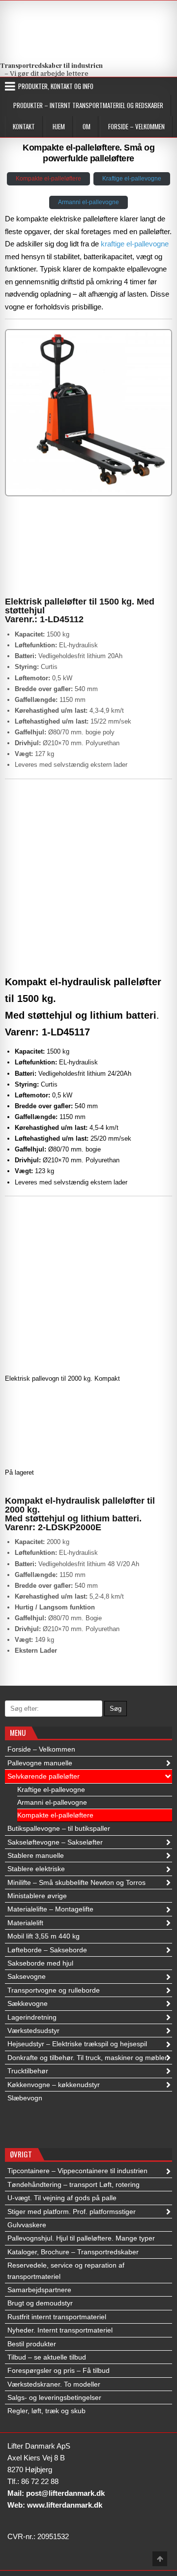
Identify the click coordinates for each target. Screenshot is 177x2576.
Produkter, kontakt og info (56, 86)
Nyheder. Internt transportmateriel (60, 2330)
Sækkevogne (28, 2003)
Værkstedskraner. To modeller (54, 2384)
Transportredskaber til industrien (51, 65)
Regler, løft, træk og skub (46, 2411)
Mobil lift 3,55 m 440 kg (44, 1936)
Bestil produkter (32, 2344)
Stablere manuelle (36, 1855)
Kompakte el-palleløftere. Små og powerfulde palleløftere (88, 153)
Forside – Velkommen (136, 126)
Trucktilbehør (28, 2071)
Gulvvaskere (27, 2225)
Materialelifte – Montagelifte (50, 1909)
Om (87, 126)
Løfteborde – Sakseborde (47, 1950)
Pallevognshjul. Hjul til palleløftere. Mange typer (81, 2238)
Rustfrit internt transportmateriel (57, 2317)
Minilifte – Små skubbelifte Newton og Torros (76, 1882)
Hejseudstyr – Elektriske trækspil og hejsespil (77, 2044)
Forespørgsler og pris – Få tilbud (59, 2370)
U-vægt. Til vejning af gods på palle (62, 2198)
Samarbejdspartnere (39, 2290)
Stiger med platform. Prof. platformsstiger (72, 2212)
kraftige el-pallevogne (135, 244)
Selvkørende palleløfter (44, 1776)
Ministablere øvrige (37, 1896)
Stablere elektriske (36, 1869)
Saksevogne (27, 1976)
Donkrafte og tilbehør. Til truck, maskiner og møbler (87, 2058)
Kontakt (24, 126)
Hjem (59, 126)
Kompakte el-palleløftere (48, 179)
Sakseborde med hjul (40, 1963)
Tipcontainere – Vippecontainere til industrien (77, 2171)
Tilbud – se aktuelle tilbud (47, 2357)
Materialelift (25, 1923)
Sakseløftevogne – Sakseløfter (55, 1842)
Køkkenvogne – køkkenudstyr (54, 2085)
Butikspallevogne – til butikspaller (59, 1828)
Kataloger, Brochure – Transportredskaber (73, 2252)
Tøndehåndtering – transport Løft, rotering (74, 2184)
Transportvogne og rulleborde (54, 1990)
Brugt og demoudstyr (40, 2303)
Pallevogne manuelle (40, 1763)
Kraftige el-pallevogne (132, 179)
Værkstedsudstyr (33, 2030)
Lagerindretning (32, 2017)
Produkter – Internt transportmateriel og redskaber (88, 105)
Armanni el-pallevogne (88, 202)
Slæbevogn (25, 2098)
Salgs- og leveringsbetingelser (54, 2397)
